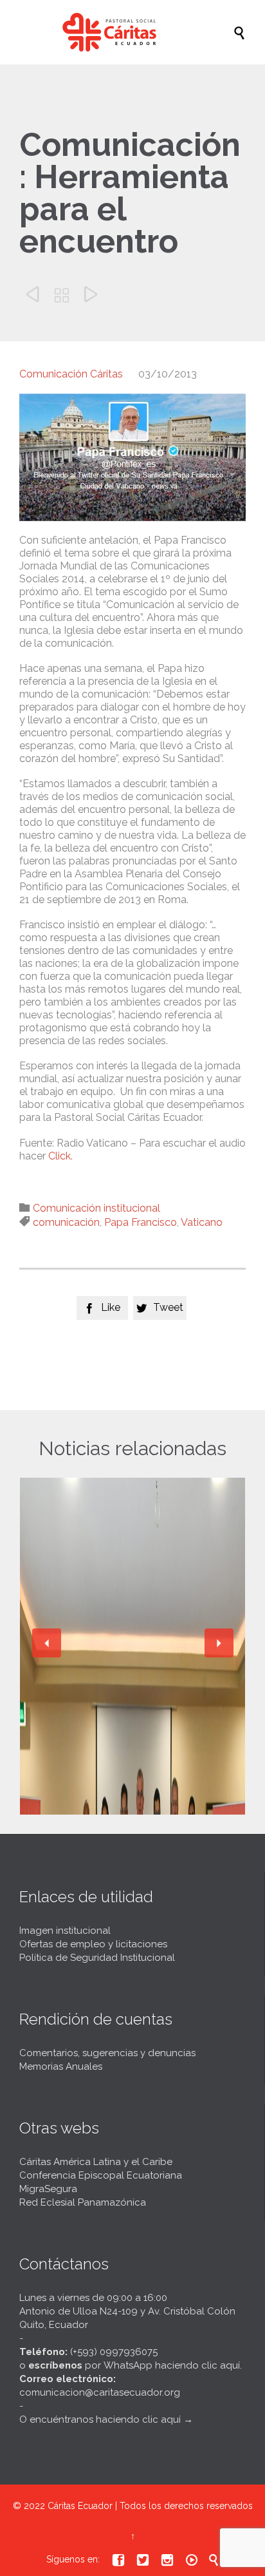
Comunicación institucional (96, 1208)
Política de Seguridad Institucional (97, 1958)
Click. (60, 1156)
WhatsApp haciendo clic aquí (172, 2365)
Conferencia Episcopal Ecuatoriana (101, 2175)
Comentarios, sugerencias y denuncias (107, 2053)
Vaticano (202, 1222)
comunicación (66, 1222)
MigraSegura (48, 2189)
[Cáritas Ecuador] (139, 32)
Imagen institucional (65, 1931)
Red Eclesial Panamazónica (83, 2202)
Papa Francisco (141, 1222)
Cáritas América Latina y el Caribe (96, 2162)
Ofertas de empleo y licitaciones (93, 1944)
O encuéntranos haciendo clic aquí (100, 2419)
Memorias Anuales (61, 2066)
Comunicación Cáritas (71, 374)
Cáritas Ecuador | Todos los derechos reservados (150, 2506)
